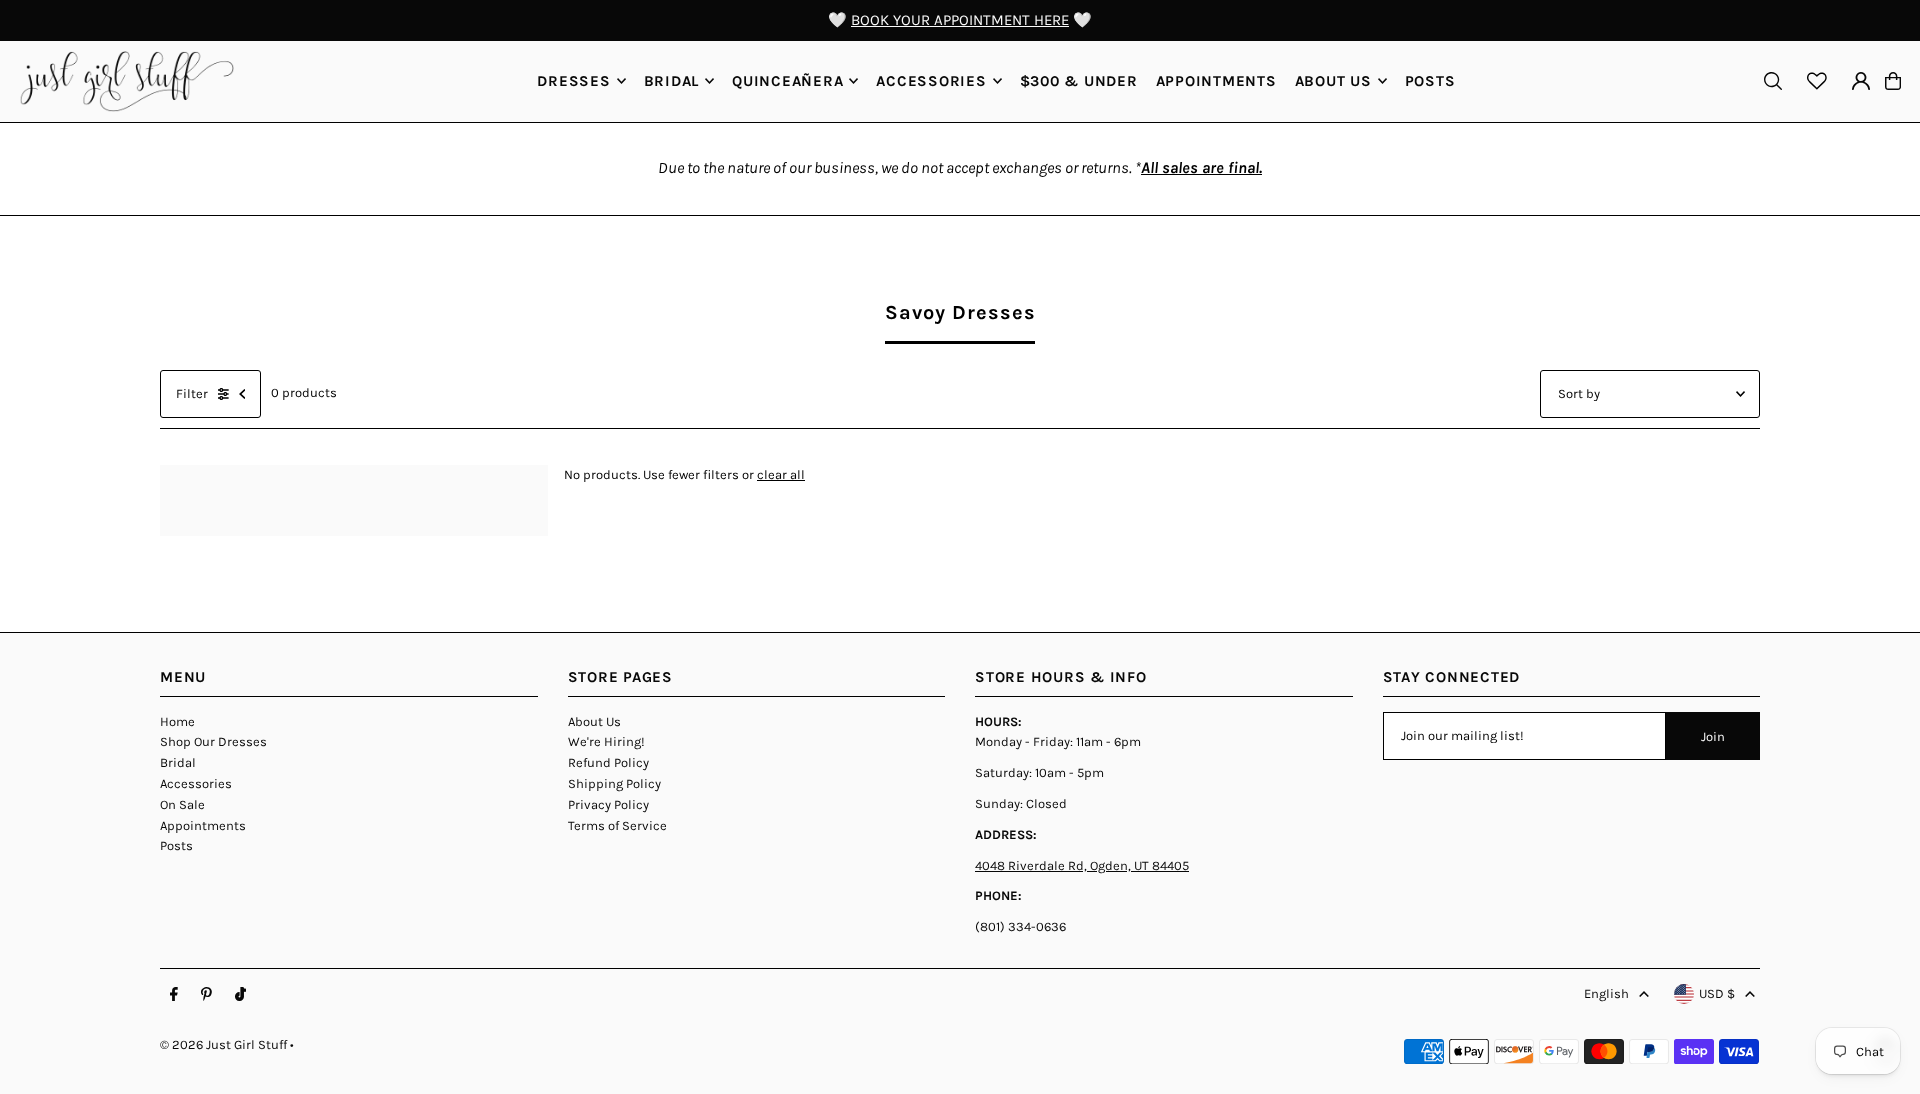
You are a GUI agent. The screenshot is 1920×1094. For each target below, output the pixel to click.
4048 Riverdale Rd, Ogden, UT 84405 (1082, 865)
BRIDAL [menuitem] (672, 81)
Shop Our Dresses (213, 741)
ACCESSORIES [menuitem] (931, 81)
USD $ (1717, 993)
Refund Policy (608, 762)
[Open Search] (1773, 81)
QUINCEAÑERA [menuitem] (787, 81)
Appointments (203, 825)
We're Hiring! (606, 741)
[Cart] (1893, 81)
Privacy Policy (608, 804)
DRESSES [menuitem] (573, 81)
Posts (176, 845)
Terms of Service (617, 825)
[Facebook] (174, 995)
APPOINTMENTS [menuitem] (1216, 81)
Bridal (178, 762)
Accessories (196, 783)
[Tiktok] (240, 995)
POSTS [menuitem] (1430, 81)
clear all (781, 474)
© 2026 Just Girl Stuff (223, 1044)
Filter (192, 393)
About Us (594, 721)
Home (177, 721)
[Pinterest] (206, 995)
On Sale (182, 804)
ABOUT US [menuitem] (1333, 81)
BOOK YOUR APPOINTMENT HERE (960, 20)
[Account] (1861, 81)
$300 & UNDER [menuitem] (1079, 81)
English (1606, 993)
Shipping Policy (614, 783)
